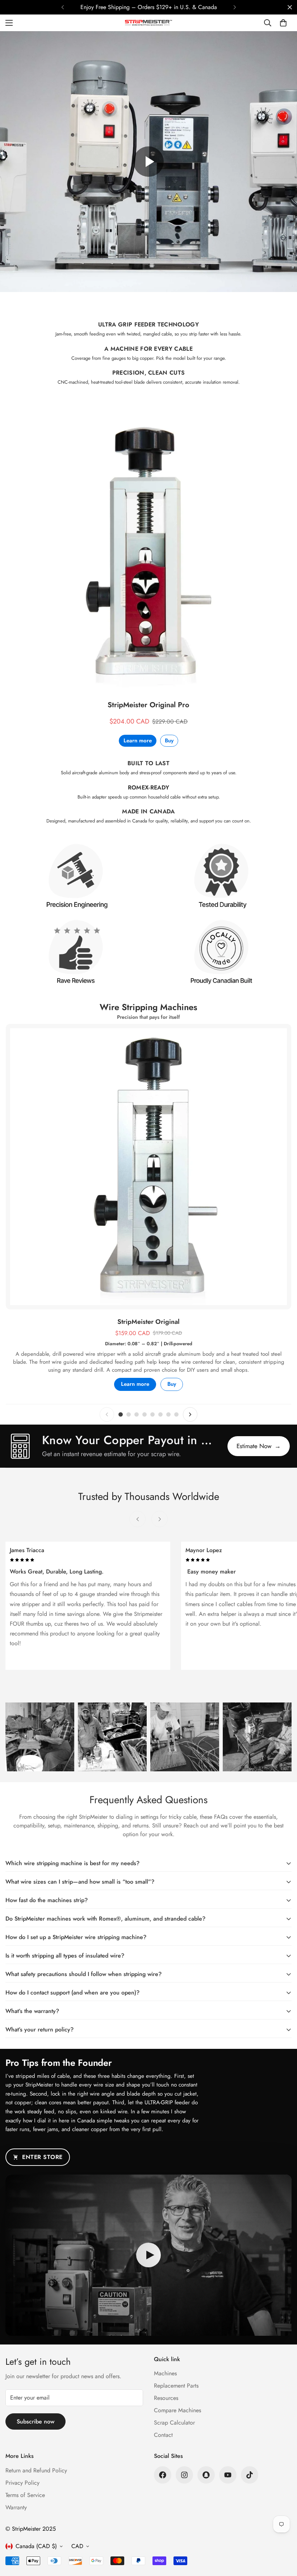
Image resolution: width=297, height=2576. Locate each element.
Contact (163, 2435)
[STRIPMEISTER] (148, 23)
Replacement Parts (176, 2386)
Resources (166, 2398)
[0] (283, 23)
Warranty (16, 2507)
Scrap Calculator (174, 2423)
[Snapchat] (206, 2475)
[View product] (148, 548)
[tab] (121, 1414)
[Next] (235, 7)
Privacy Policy (22, 2483)
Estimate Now (259, 1446)
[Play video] (148, 162)
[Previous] (62, 7)
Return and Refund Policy (36, 2470)
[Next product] (190, 1414)
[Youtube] (228, 2475)
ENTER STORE (42, 2157)
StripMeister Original (148, 1322)
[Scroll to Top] (283, 2537)
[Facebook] (163, 2475)
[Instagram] (184, 2475)
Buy (169, 741)
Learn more (138, 741)
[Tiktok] (250, 2475)
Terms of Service (25, 2495)
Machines (165, 2373)
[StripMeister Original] (148, 1167)
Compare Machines (177, 2410)
